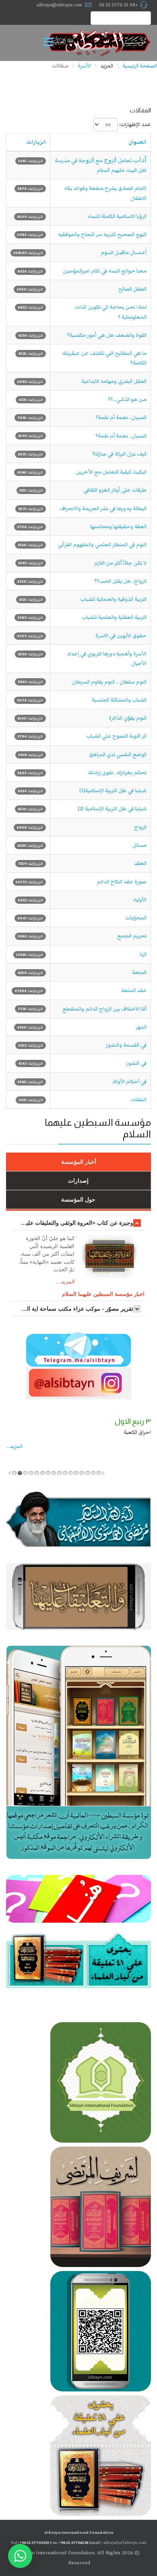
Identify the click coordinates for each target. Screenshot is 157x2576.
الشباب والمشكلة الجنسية (119, 700)
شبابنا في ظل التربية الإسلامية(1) (113, 791)
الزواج (140, 827)
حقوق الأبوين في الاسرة (121, 636)
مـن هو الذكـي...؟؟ (127, 399)
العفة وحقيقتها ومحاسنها (118, 527)
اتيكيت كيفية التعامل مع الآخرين (111, 472)
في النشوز (136, 1063)
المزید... (17, 1446)
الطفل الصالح (132, 289)
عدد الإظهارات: (135, 124)
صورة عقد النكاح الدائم (122, 882)
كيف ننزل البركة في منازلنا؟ (119, 454)
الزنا (143, 954)
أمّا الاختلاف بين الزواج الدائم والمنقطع (104, 1009)
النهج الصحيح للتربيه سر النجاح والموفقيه (102, 234)
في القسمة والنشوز (126, 1045)
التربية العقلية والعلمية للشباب (114, 617)
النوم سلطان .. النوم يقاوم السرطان (109, 682)
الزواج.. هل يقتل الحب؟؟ (120, 581)
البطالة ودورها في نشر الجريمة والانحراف (103, 508)
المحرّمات (136, 918)
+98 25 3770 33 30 (119, 5)
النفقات (139, 1100)
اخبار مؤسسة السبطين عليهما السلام (103, 1294)
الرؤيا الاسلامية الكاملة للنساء (117, 216)
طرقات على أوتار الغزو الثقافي (115, 490)
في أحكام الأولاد (129, 1082)
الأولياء (140, 900)
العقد (140, 863)
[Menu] (50, 43)
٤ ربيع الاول (136, 1421)
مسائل (139, 845)
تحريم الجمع (132, 936)
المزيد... (65, 1282)
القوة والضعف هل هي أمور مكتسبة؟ (107, 335)
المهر (141, 1027)
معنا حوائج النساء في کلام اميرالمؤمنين (105, 271)
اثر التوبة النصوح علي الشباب (116, 736)
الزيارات (36, 142)
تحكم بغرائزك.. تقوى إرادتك (117, 773)
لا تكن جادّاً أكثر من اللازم (120, 563)
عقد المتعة (134, 990)
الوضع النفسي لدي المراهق (118, 754)
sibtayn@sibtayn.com (59, 5)
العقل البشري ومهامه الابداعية (114, 381)
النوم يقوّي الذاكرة (128, 718)
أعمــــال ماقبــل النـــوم (124, 252)
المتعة (139, 972)
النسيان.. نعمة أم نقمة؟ (121, 417)
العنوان (137, 142)
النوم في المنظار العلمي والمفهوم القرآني (102, 545)
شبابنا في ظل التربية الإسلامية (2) (112, 809)
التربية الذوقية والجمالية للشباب (113, 599)
